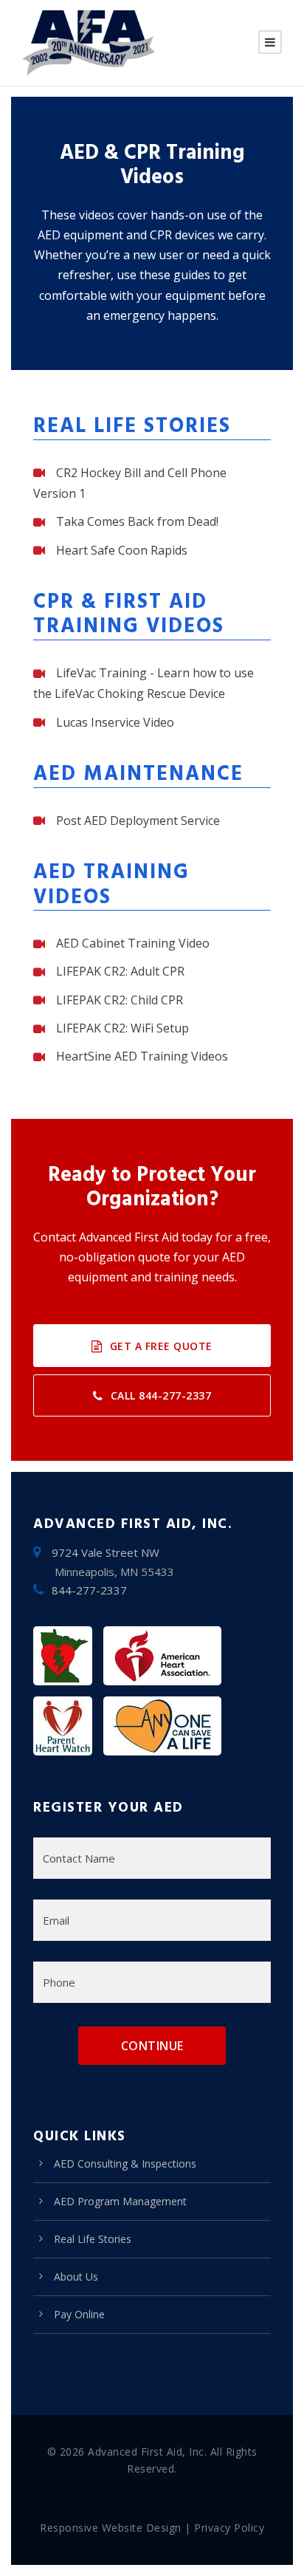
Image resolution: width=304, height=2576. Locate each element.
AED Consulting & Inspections (125, 2164)
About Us (76, 2277)
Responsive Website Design (111, 2528)
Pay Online (79, 2314)
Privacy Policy (229, 2528)
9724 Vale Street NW (106, 1552)
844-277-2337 (89, 1590)
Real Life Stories (93, 2239)
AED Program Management (120, 2201)
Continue (152, 2046)
